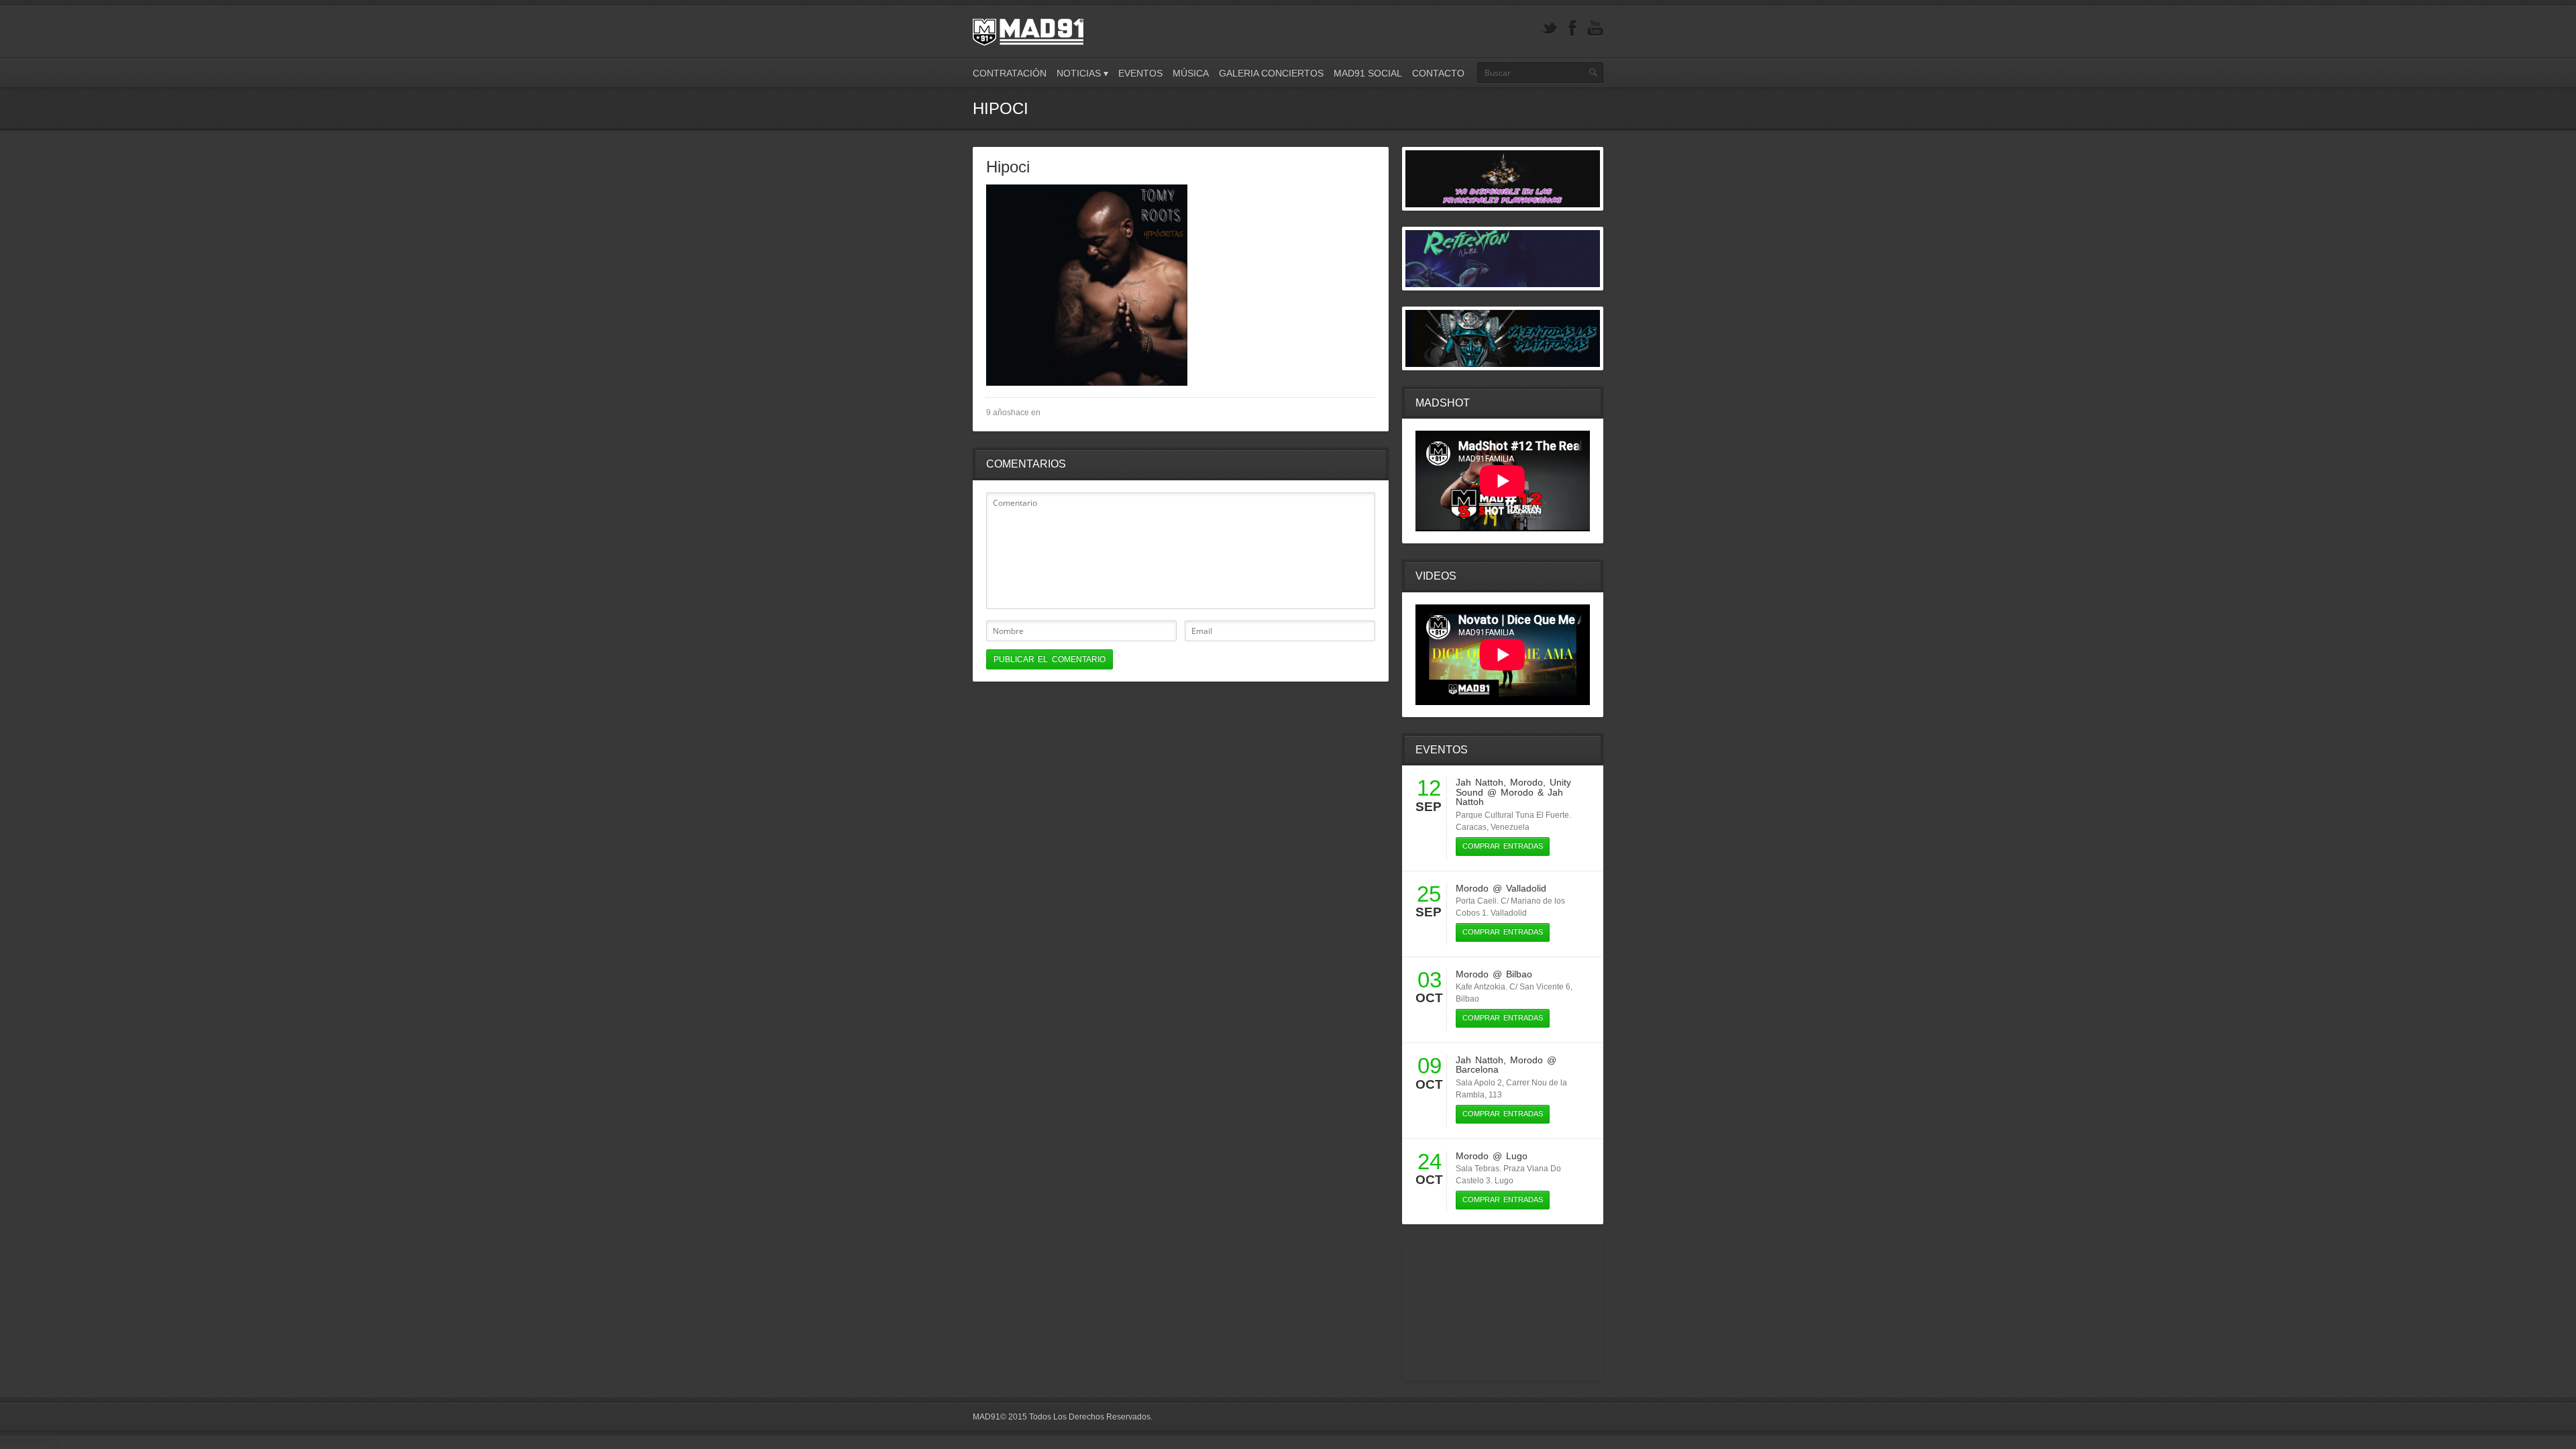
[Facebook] (1572, 29)
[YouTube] (1595, 29)
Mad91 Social (1368, 73)
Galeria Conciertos (1271, 73)
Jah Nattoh (1480, 782)
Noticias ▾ (1082, 73)
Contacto (1438, 73)
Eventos (1140, 73)
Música (1191, 73)
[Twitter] (1550, 29)
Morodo (1526, 782)
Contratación (1010, 73)
